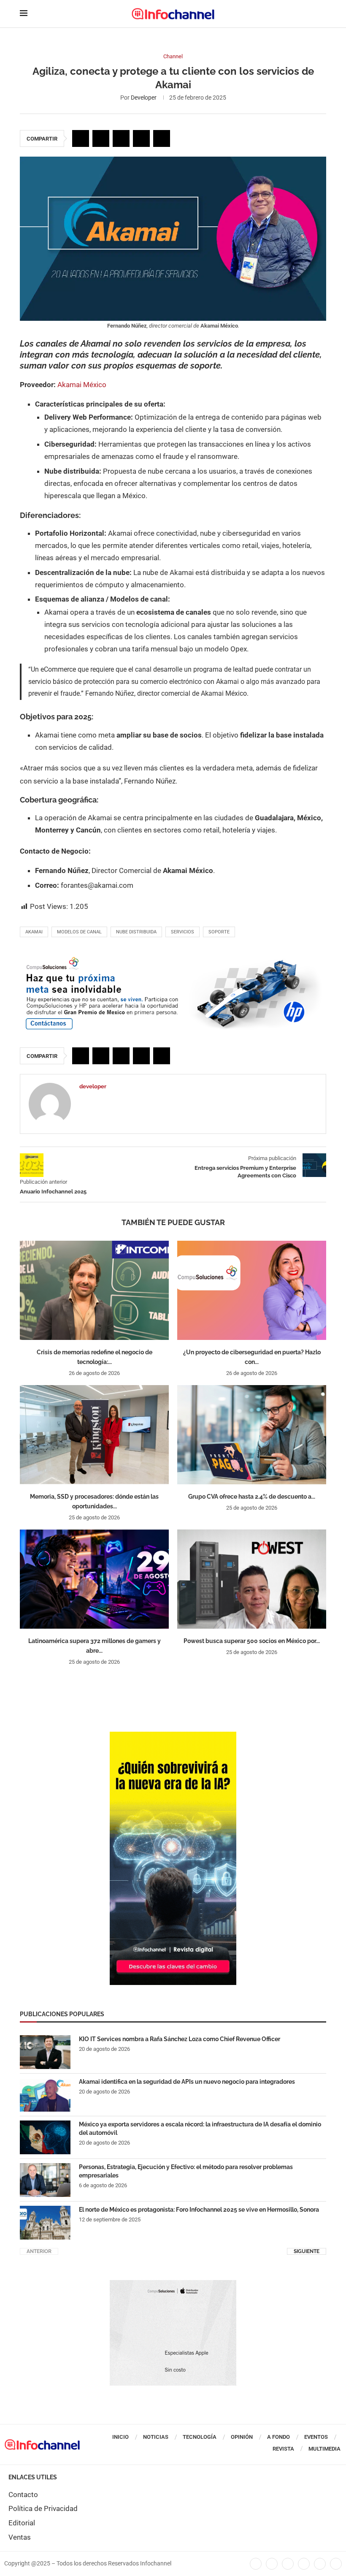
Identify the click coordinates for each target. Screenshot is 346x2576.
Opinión (242, 2437)
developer (144, 98)
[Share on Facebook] (81, 138)
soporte (219, 932)
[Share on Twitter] (101, 138)
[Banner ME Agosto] (173, 959)
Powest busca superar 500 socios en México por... (252, 1641)
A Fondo (278, 2437)
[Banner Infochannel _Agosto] (173, 2284)
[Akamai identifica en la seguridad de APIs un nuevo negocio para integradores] (45, 2095)
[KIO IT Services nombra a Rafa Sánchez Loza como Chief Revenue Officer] (45, 2052)
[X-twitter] (272, 2564)
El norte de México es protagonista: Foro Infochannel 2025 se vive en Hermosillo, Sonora (199, 2210)
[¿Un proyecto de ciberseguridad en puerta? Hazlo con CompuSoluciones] (252, 1290)
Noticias (156, 2437)
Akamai (34, 932)
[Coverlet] (173, 1736)
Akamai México (82, 385)
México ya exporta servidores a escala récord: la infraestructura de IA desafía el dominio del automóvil (200, 2129)
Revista (283, 2449)
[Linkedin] (288, 2564)
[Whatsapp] (320, 2564)
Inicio (120, 2437)
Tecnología (200, 2437)
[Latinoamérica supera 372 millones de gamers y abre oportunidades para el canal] (94, 1579)
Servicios (182, 932)
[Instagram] (336, 2564)
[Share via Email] (162, 138)
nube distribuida (136, 932)
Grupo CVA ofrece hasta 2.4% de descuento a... (252, 1497)
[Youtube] (304, 2564)
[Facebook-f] (256, 2564)
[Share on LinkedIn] (121, 138)
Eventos (316, 2437)
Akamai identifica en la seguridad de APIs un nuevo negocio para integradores (187, 2082)
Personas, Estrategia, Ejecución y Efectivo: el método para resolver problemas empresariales (186, 2171)
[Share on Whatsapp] (141, 138)
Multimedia (324, 2449)
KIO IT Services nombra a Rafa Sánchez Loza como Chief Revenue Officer (180, 2039)
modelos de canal (79, 932)
